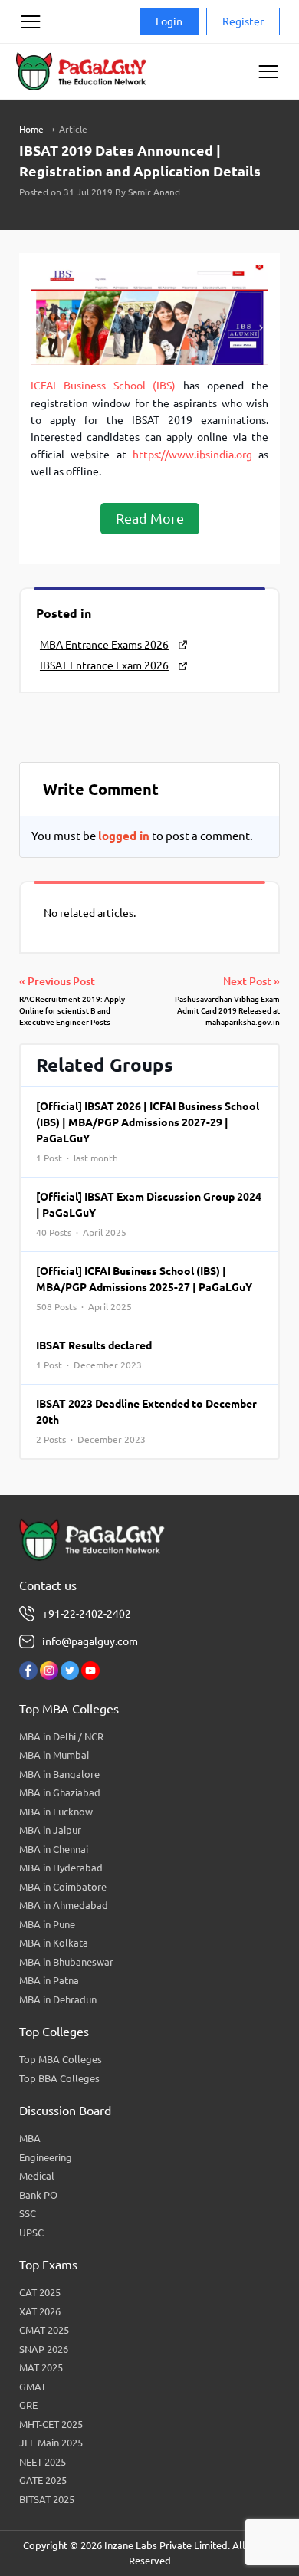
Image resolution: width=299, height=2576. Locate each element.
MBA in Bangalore (59, 1774)
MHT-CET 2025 (51, 2424)
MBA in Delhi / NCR (61, 1737)
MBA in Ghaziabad (60, 1792)
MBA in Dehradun (58, 1999)
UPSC (31, 2233)
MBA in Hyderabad (61, 1868)
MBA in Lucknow (56, 1812)
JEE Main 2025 (51, 2443)
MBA (30, 2138)
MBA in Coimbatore (63, 1887)
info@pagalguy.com (90, 1641)
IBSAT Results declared (94, 1355)
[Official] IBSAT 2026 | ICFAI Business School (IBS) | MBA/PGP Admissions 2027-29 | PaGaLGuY (148, 1132)
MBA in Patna (49, 1980)
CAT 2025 (40, 2292)
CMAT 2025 (44, 2330)
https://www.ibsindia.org (192, 455)
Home (31, 129)
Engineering (46, 2157)
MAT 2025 (41, 2367)
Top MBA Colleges (61, 2059)
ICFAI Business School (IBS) (103, 386)
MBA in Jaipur (50, 1830)
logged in (124, 836)
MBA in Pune (47, 1924)
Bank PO (38, 2195)
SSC (28, 2213)
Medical (37, 2176)
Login (169, 21)
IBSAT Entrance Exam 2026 (104, 665)
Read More (150, 518)
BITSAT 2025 (47, 2499)
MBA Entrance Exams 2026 (104, 645)
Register (243, 21)
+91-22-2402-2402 (87, 1614)
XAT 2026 (40, 2311)
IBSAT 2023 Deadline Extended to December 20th (146, 1421)
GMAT (33, 2387)
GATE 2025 (43, 2480)
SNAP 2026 (44, 2349)
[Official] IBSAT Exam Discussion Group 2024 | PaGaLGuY (149, 1214)
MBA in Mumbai (54, 1755)
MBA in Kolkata (54, 1943)
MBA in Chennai (54, 1849)
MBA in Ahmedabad (64, 1905)
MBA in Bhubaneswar (66, 1962)
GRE (28, 2405)
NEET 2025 (43, 2462)
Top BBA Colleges (59, 2078)
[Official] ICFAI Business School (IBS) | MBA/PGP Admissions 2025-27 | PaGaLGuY (144, 1288)
